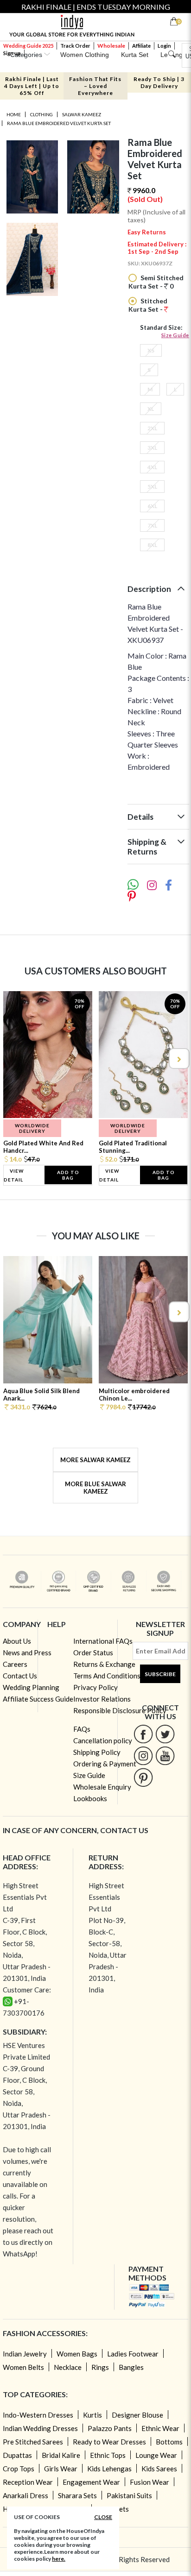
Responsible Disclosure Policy (120, 1710)
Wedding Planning (31, 1687)
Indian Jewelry (25, 2354)
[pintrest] (143, 1777)
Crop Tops (19, 2469)
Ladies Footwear (133, 2354)
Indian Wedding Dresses (40, 2428)
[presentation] (13, 1059)
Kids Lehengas (109, 2469)
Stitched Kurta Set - (148, 305)
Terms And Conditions (107, 1676)
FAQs (82, 1729)
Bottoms (169, 2442)
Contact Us (20, 1676)
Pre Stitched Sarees (33, 2442)
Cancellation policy (103, 1740)
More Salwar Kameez (95, 1460)
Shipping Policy (97, 1752)
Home (14, 114)
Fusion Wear (150, 2482)
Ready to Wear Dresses (109, 2442)
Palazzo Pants (110, 2428)
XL (151, 409)
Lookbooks (90, 1798)
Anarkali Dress (25, 2495)
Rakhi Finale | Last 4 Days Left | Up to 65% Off (32, 86)
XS (151, 350)
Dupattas (17, 2455)
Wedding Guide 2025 (28, 46)
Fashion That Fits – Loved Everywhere (95, 86)
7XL (152, 525)
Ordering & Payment (105, 1764)
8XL (152, 545)
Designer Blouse (137, 2415)
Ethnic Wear (160, 2428)
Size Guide (175, 335)
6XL (152, 506)
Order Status (93, 1652)
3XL (152, 448)
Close (103, 2517)
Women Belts (23, 2367)
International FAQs (103, 1641)
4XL (152, 467)
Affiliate (141, 46)
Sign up (12, 53)
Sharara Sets (77, 2495)
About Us (17, 1641)
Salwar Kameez (82, 114)
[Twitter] (165, 1734)
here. (59, 2559)
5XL (152, 487)
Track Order (75, 46)
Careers (15, 1664)
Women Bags (77, 2354)
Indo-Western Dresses (38, 2415)
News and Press (27, 1652)
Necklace (68, 2367)
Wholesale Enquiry (102, 1787)
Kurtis (92, 2415)
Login (164, 46)
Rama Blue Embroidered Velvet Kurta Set (59, 123)
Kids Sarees (159, 2469)
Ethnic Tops (108, 2455)
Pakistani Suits (129, 2495)
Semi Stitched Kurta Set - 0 (156, 282)
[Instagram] (143, 1756)
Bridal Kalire (61, 2455)
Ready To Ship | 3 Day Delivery (159, 82)
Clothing (41, 114)
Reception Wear (28, 2482)
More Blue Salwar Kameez (95, 1488)
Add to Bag (68, 1175)
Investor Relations (102, 1699)
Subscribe (160, 1674)
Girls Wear (61, 2469)
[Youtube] (165, 1756)
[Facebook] (143, 1734)
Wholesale (111, 46)
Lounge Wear (156, 2455)
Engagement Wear (91, 2482)
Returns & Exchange (104, 1664)
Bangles (131, 2367)
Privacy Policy (95, 1687)
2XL (152, 428)
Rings (100, 2367)
